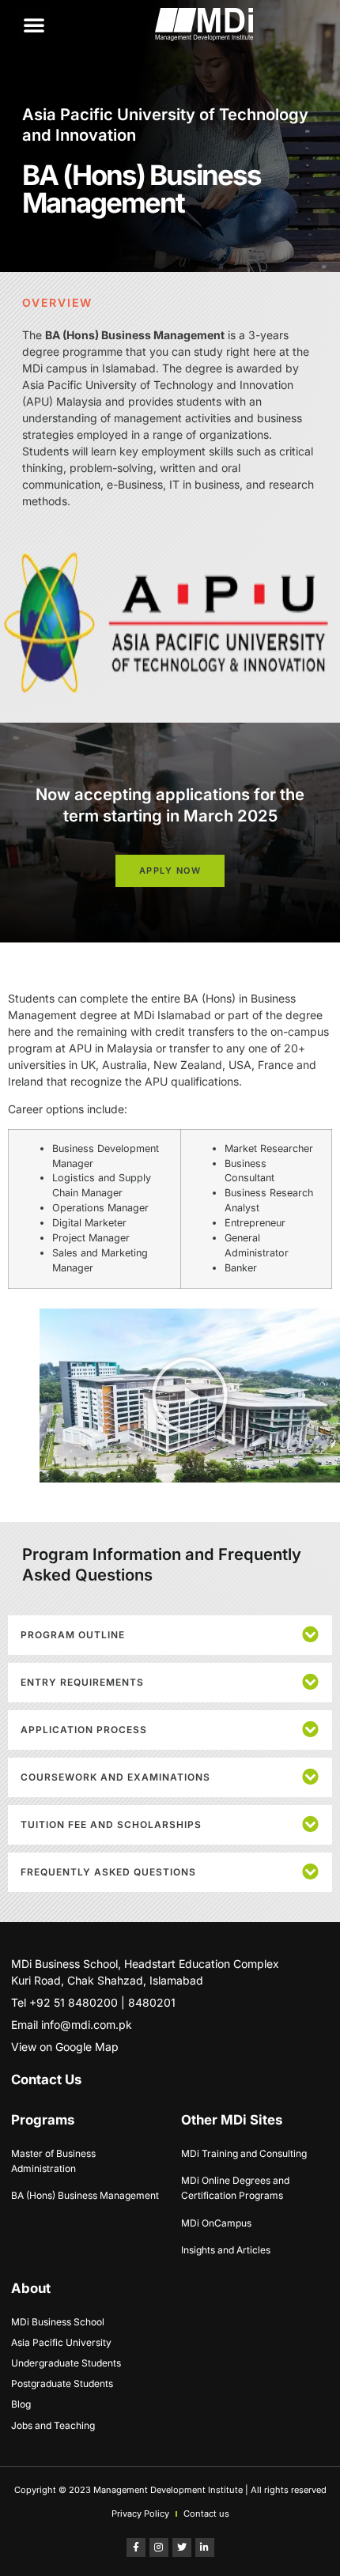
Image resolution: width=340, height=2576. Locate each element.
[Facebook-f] (136, 2548)
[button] (34, 25)
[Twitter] (182, 2548)
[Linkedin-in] (205, 2548)
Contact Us (46, 2079)
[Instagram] (159, 2548)
